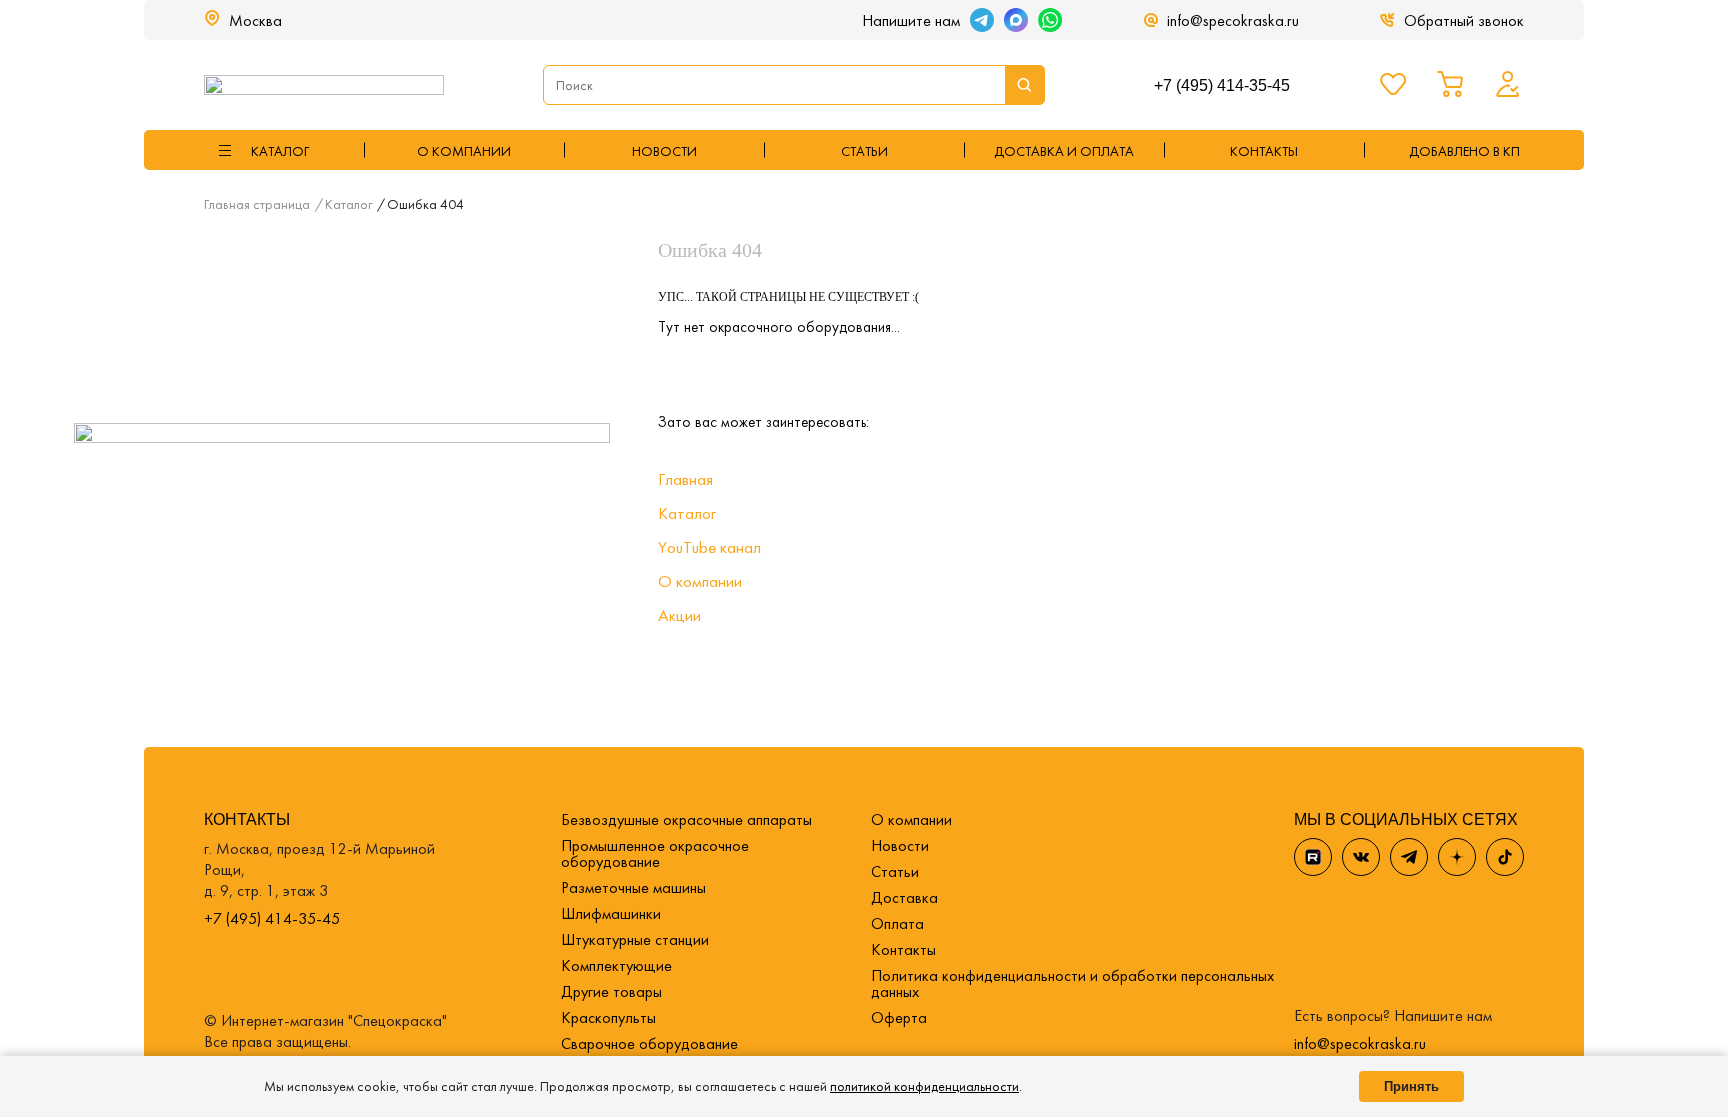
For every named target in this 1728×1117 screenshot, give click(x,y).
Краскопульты (608, 1017)
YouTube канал (709, 547)
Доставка (904, 897)
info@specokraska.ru (1233, 20)
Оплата (897, 923)
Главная (685, 479)
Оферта (899, 1017)
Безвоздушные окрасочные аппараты (686, 819)
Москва (255, 20)
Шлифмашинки (611, 913)
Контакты (903, 949)
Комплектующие (616, 965)
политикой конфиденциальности (924, 1086)
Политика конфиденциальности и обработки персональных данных (1072, 983)
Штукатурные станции (635, 939)
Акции (679, 615)
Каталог (687, 513)
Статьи (864, 151)
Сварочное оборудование (649, 1043)
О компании (464, 151)
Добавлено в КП (1464, 151)
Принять (1411, 1086)
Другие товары (611, 991)
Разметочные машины (633, 887)
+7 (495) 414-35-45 (1222, 85)
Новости (664, 151)
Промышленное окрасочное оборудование (655, 853)
